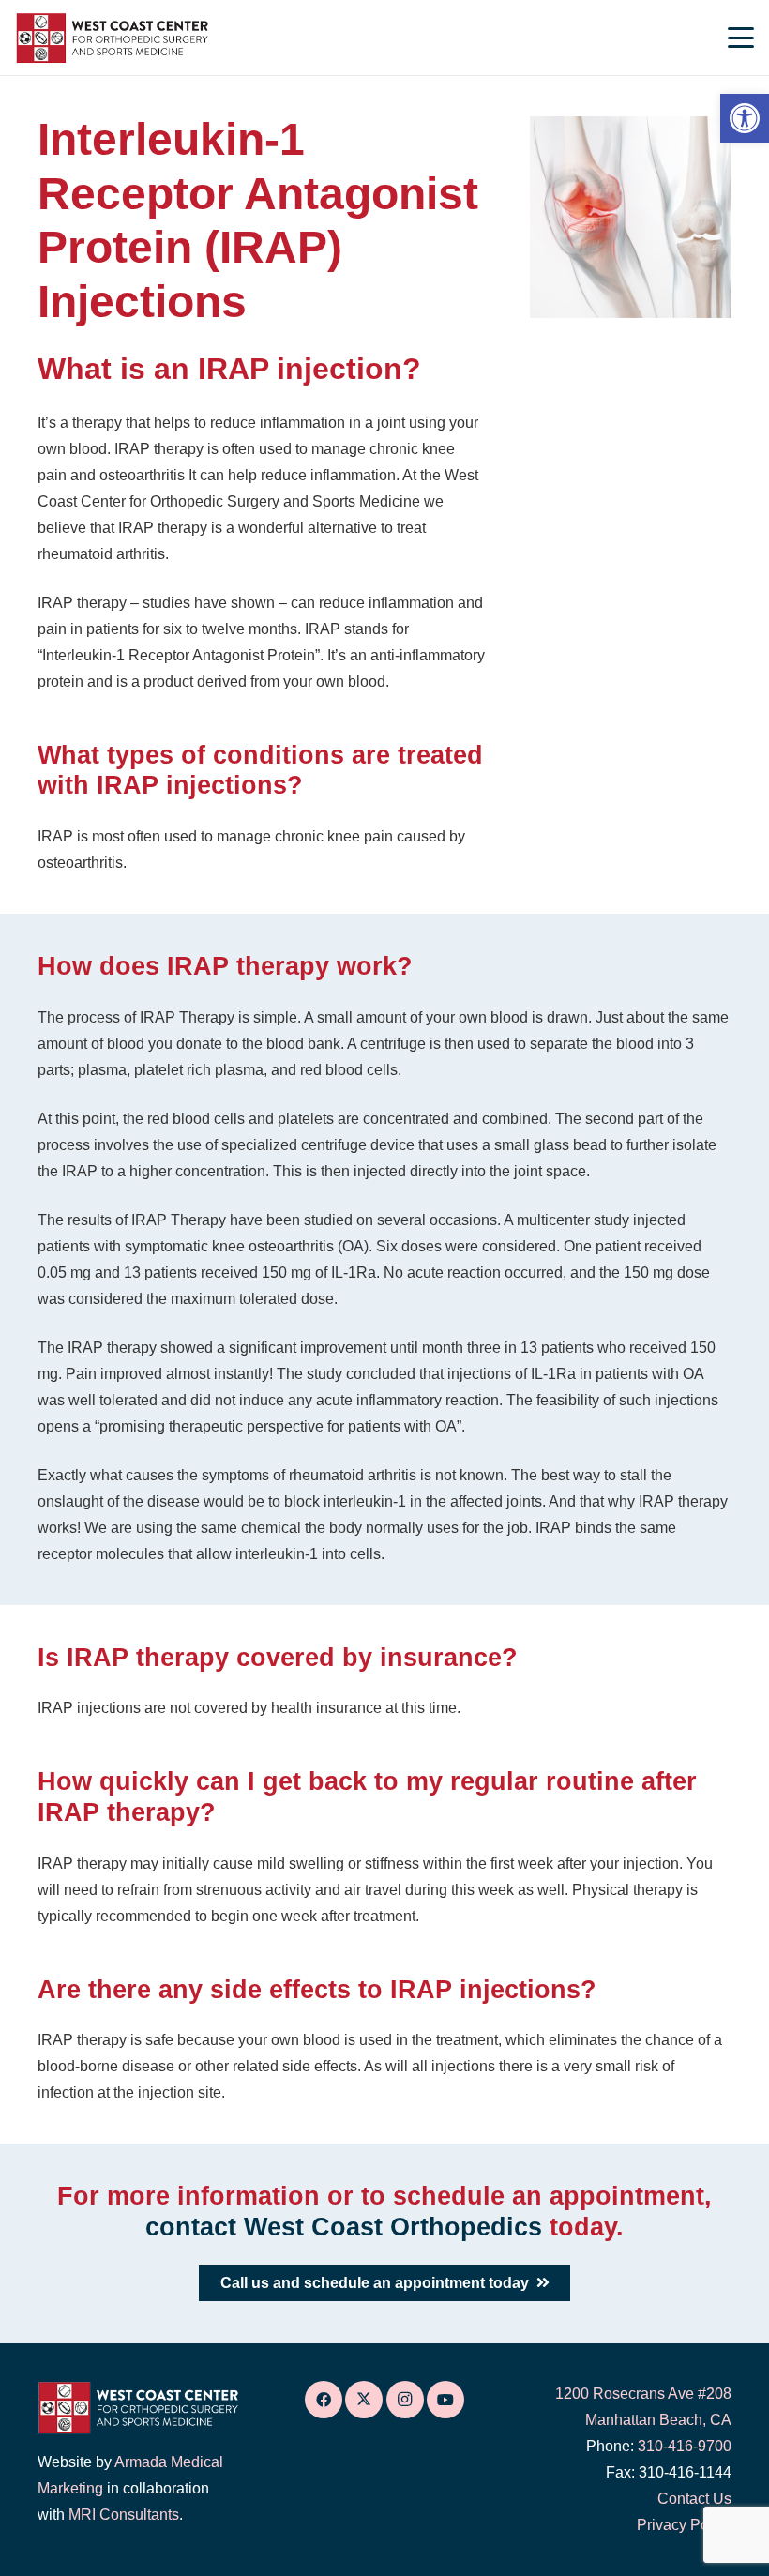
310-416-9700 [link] (685, 2446)
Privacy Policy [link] (684, 2525)
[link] (745, 118)
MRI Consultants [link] (124, 2515)
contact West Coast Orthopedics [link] (344, 2227)
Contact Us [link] (694, 2499)
